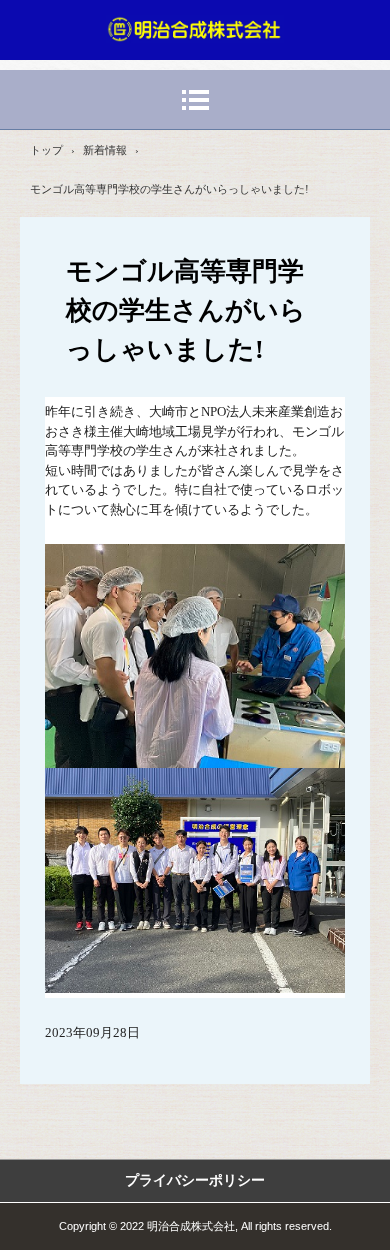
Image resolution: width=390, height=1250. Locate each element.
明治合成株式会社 (195, 29)
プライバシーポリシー (195, 1180)
